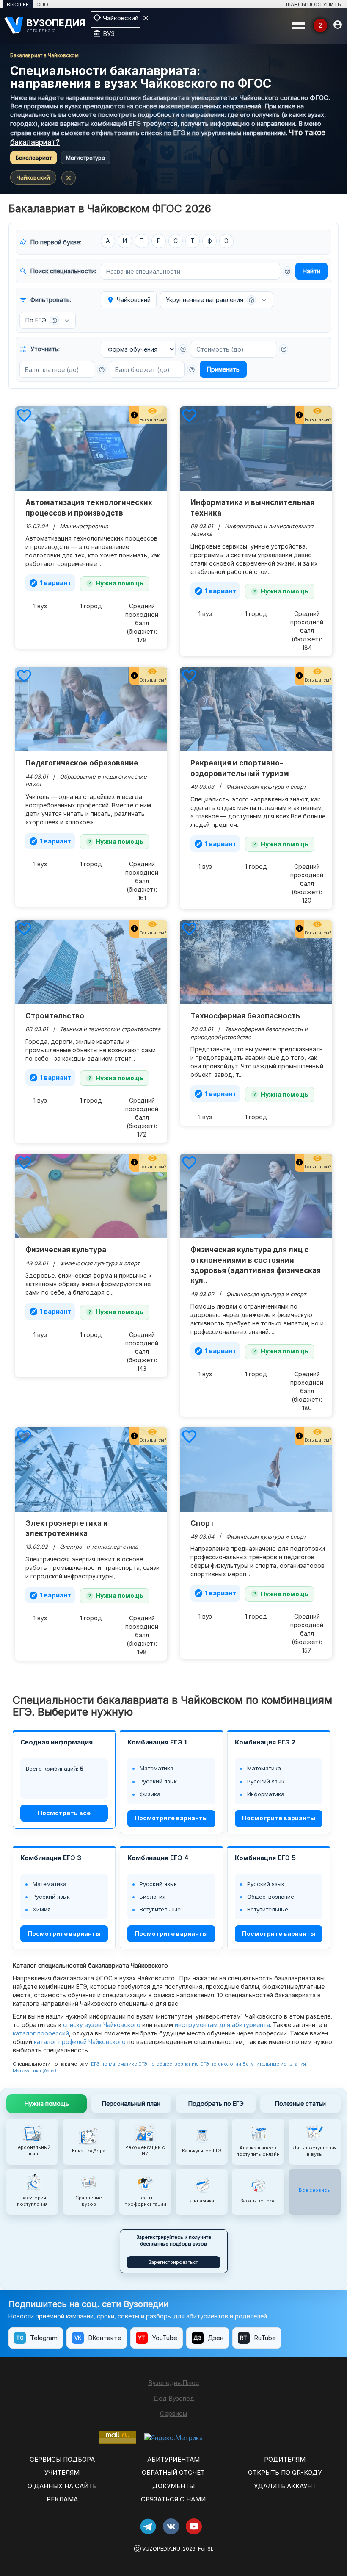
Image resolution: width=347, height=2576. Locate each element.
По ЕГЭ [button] (41, 320)
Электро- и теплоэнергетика (99, 1547)
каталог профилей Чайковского (80, 2042)
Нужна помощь (120, 583)
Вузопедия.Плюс (174, 2383)
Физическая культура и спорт (266, 787)
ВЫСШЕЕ (18, 4)
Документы (173, 2486)
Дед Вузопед (174, 2398)
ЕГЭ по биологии (221, 2064)
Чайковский (33, 177)
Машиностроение (84, 526)
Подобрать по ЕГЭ (216, 2103)
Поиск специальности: (58, 271)
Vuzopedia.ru (161, 2549)
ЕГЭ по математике (114, 2064)
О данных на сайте (62, 2486)
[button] (287, 271)
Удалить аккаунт (285, 2486)
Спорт (202, 1523)
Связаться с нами (173, 2499)
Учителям (62, 2472)
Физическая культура (66, 1250)
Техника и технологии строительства (110, 1029)
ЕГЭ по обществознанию (169, 2064)
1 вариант (50, 583)
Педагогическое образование (82, 763)
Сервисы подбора (62, 2459)
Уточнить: (40, 349)
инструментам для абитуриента (222, 2025)
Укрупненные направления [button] (210, 300)
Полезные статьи (300, 2103)
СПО (42, 4)
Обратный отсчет (173, 2472)
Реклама (62, 2499)
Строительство (55, 1016)
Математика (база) (34, 2071)
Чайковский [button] (129, 300)
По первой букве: (50, 242)
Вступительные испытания (274, 2064)
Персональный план (131, 2103)
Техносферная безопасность (245, 1016)
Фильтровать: (45, 300)
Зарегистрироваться (173, 2262)
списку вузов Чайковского (102, 2025)
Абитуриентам (173, 2459)
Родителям (285, 2459)
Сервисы (173, 2414)
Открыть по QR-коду (285, 2472)
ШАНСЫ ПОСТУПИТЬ (314, 4)
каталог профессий (41, 2033)
